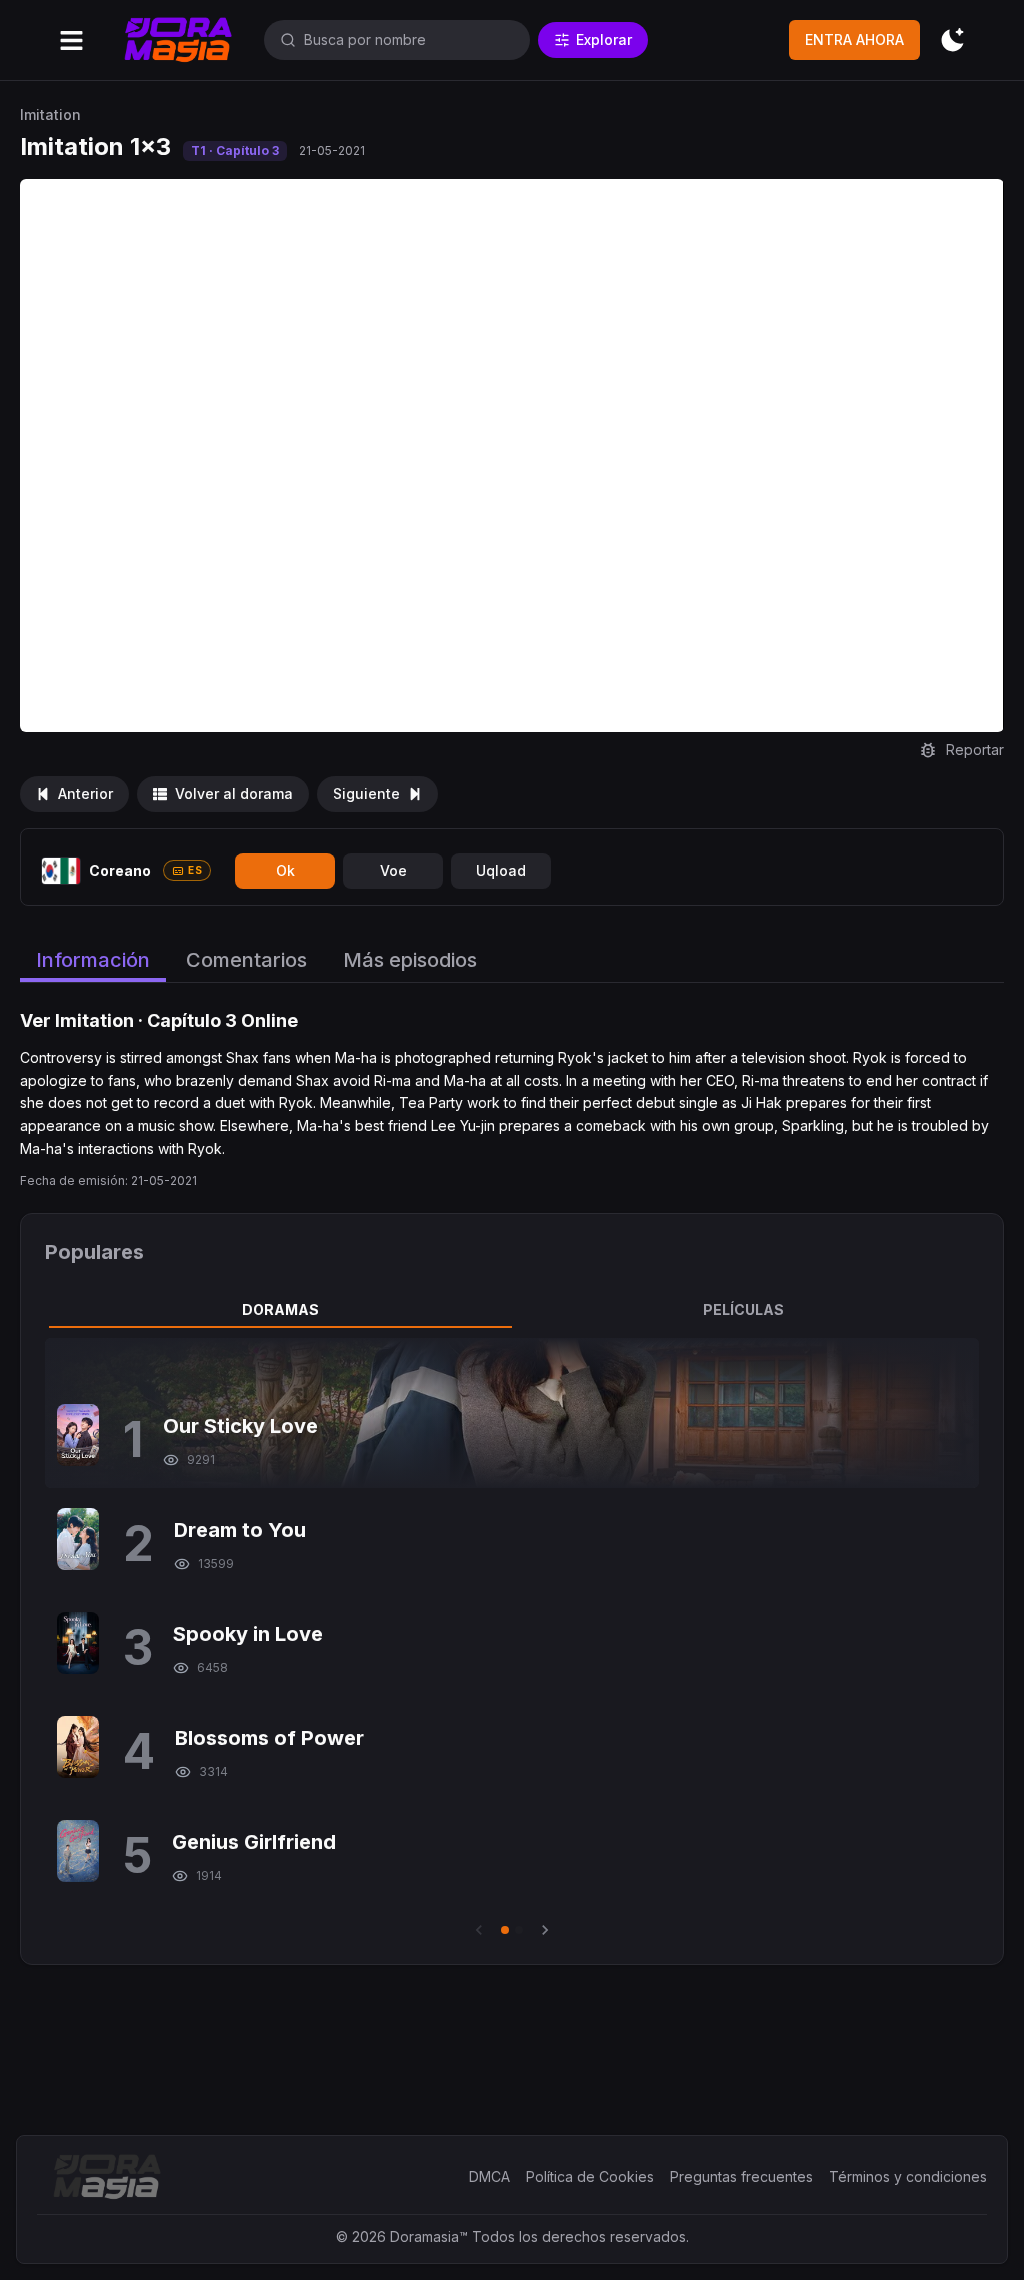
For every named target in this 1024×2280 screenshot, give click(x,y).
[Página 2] (519, 1930)
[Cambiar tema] (952, 40)
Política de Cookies (590, 2176)
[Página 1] (505, 1930)
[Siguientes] (545, 1930)
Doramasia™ (429, 2236)
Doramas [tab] (280, 1309)
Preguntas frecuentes (741, 2176)
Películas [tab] (743, 1309)
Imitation (50, 114)
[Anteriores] (479, 1930)
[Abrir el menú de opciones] (71, 40)
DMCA (489, 2176)
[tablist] (511, 1310)
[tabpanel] (511, 1639)
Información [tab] (93, 960)
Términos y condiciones (908, 2176)
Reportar (975, 749)
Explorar (604, 39)
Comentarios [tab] (246, 960)
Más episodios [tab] (410, 960)
